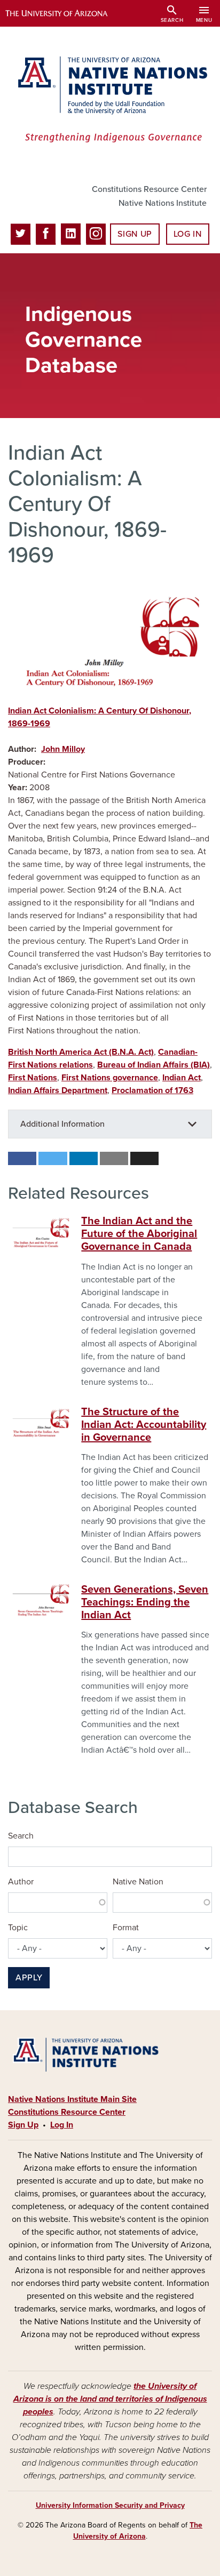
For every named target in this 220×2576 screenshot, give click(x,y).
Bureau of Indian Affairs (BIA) (154, 1065)
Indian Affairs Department (58, 1090)
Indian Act (182, 1078)
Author (21, 1882)
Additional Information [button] (62, 1124)
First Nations (33, 1078)
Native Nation (138, 1882)
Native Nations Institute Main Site (72, 2099)
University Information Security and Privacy (110, 2505)
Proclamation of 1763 (152, 1090)
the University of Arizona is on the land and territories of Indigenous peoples (110, 2399)
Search (21, 1836)
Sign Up (135, 234)
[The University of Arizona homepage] (64, 13)
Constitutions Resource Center (149, 189)
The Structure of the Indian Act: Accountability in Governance (144, 1425)
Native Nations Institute (163, 203)
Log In (188, 234)
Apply (29, 1978)
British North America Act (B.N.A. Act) (81, 1052)
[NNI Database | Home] (110, 101)
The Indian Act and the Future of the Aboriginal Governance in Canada (139, 1234)
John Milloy (63, 749)
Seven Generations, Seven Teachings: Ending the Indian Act (145, 1602)
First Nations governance (110, 1078)
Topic (18, 1928)
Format (126, 1928)
